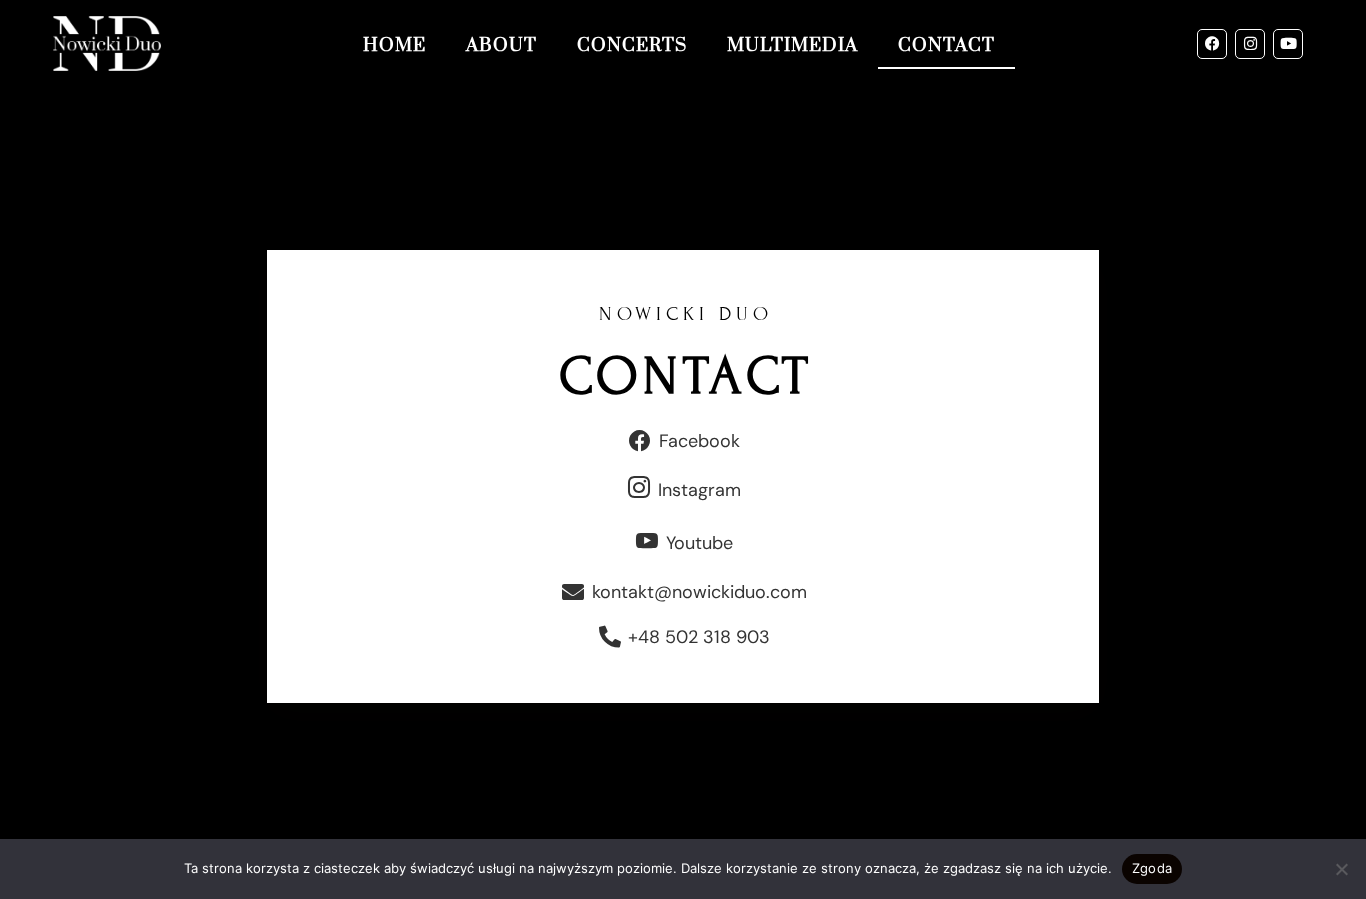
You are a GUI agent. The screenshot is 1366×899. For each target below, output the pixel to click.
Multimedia (792, 45)
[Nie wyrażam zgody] (1341, 869)
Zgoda (1152, 868)
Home (394, 45)
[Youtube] (1288, 44)
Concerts (632, 45)
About (501, 45)
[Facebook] (1212, 44)
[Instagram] (1250, 44)
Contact (946, 45)
